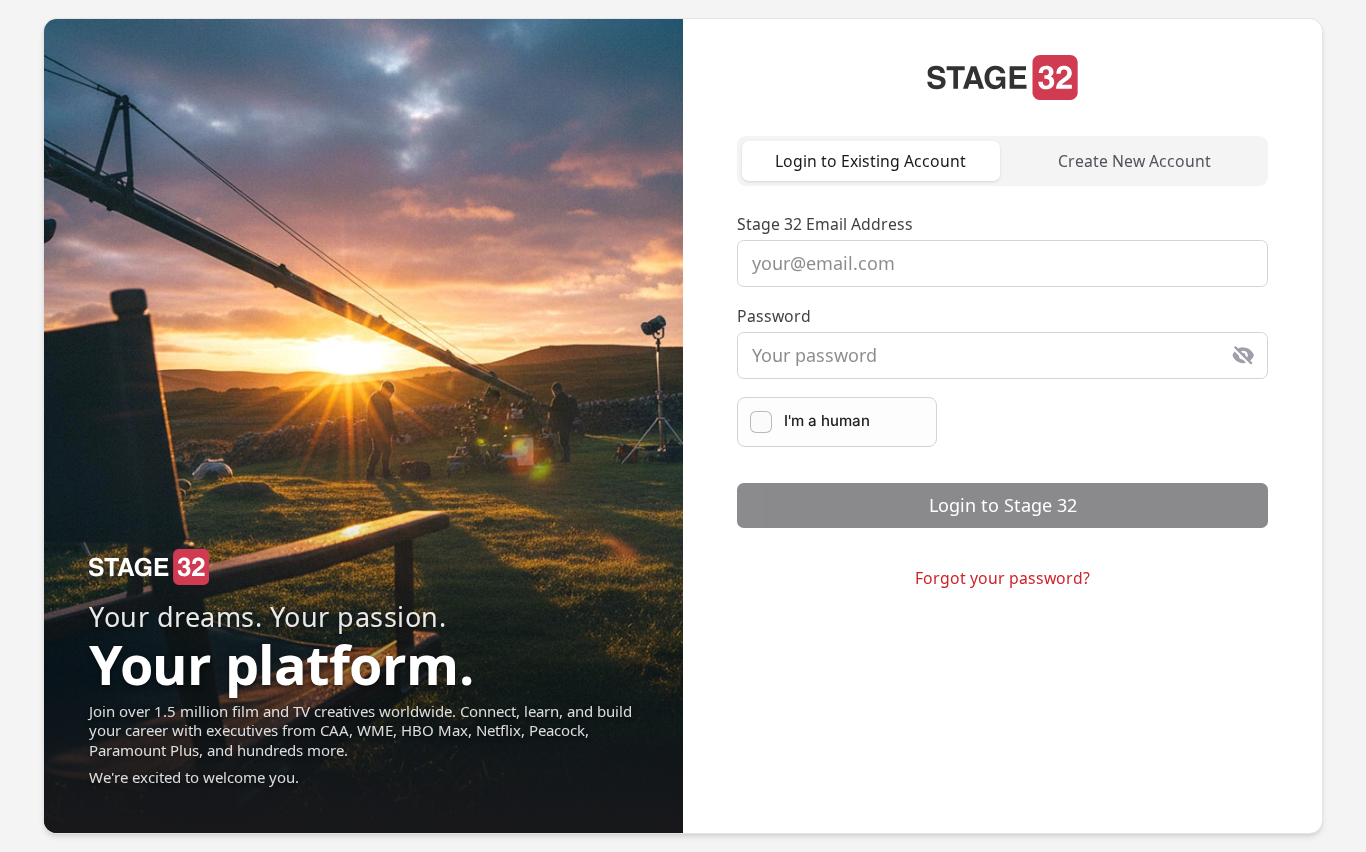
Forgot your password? (1002, 578)
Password (774, 316)
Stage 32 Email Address (825, 224)
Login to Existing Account (870, 161)
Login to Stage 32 (1003, 505)
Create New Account (1134, 161)
